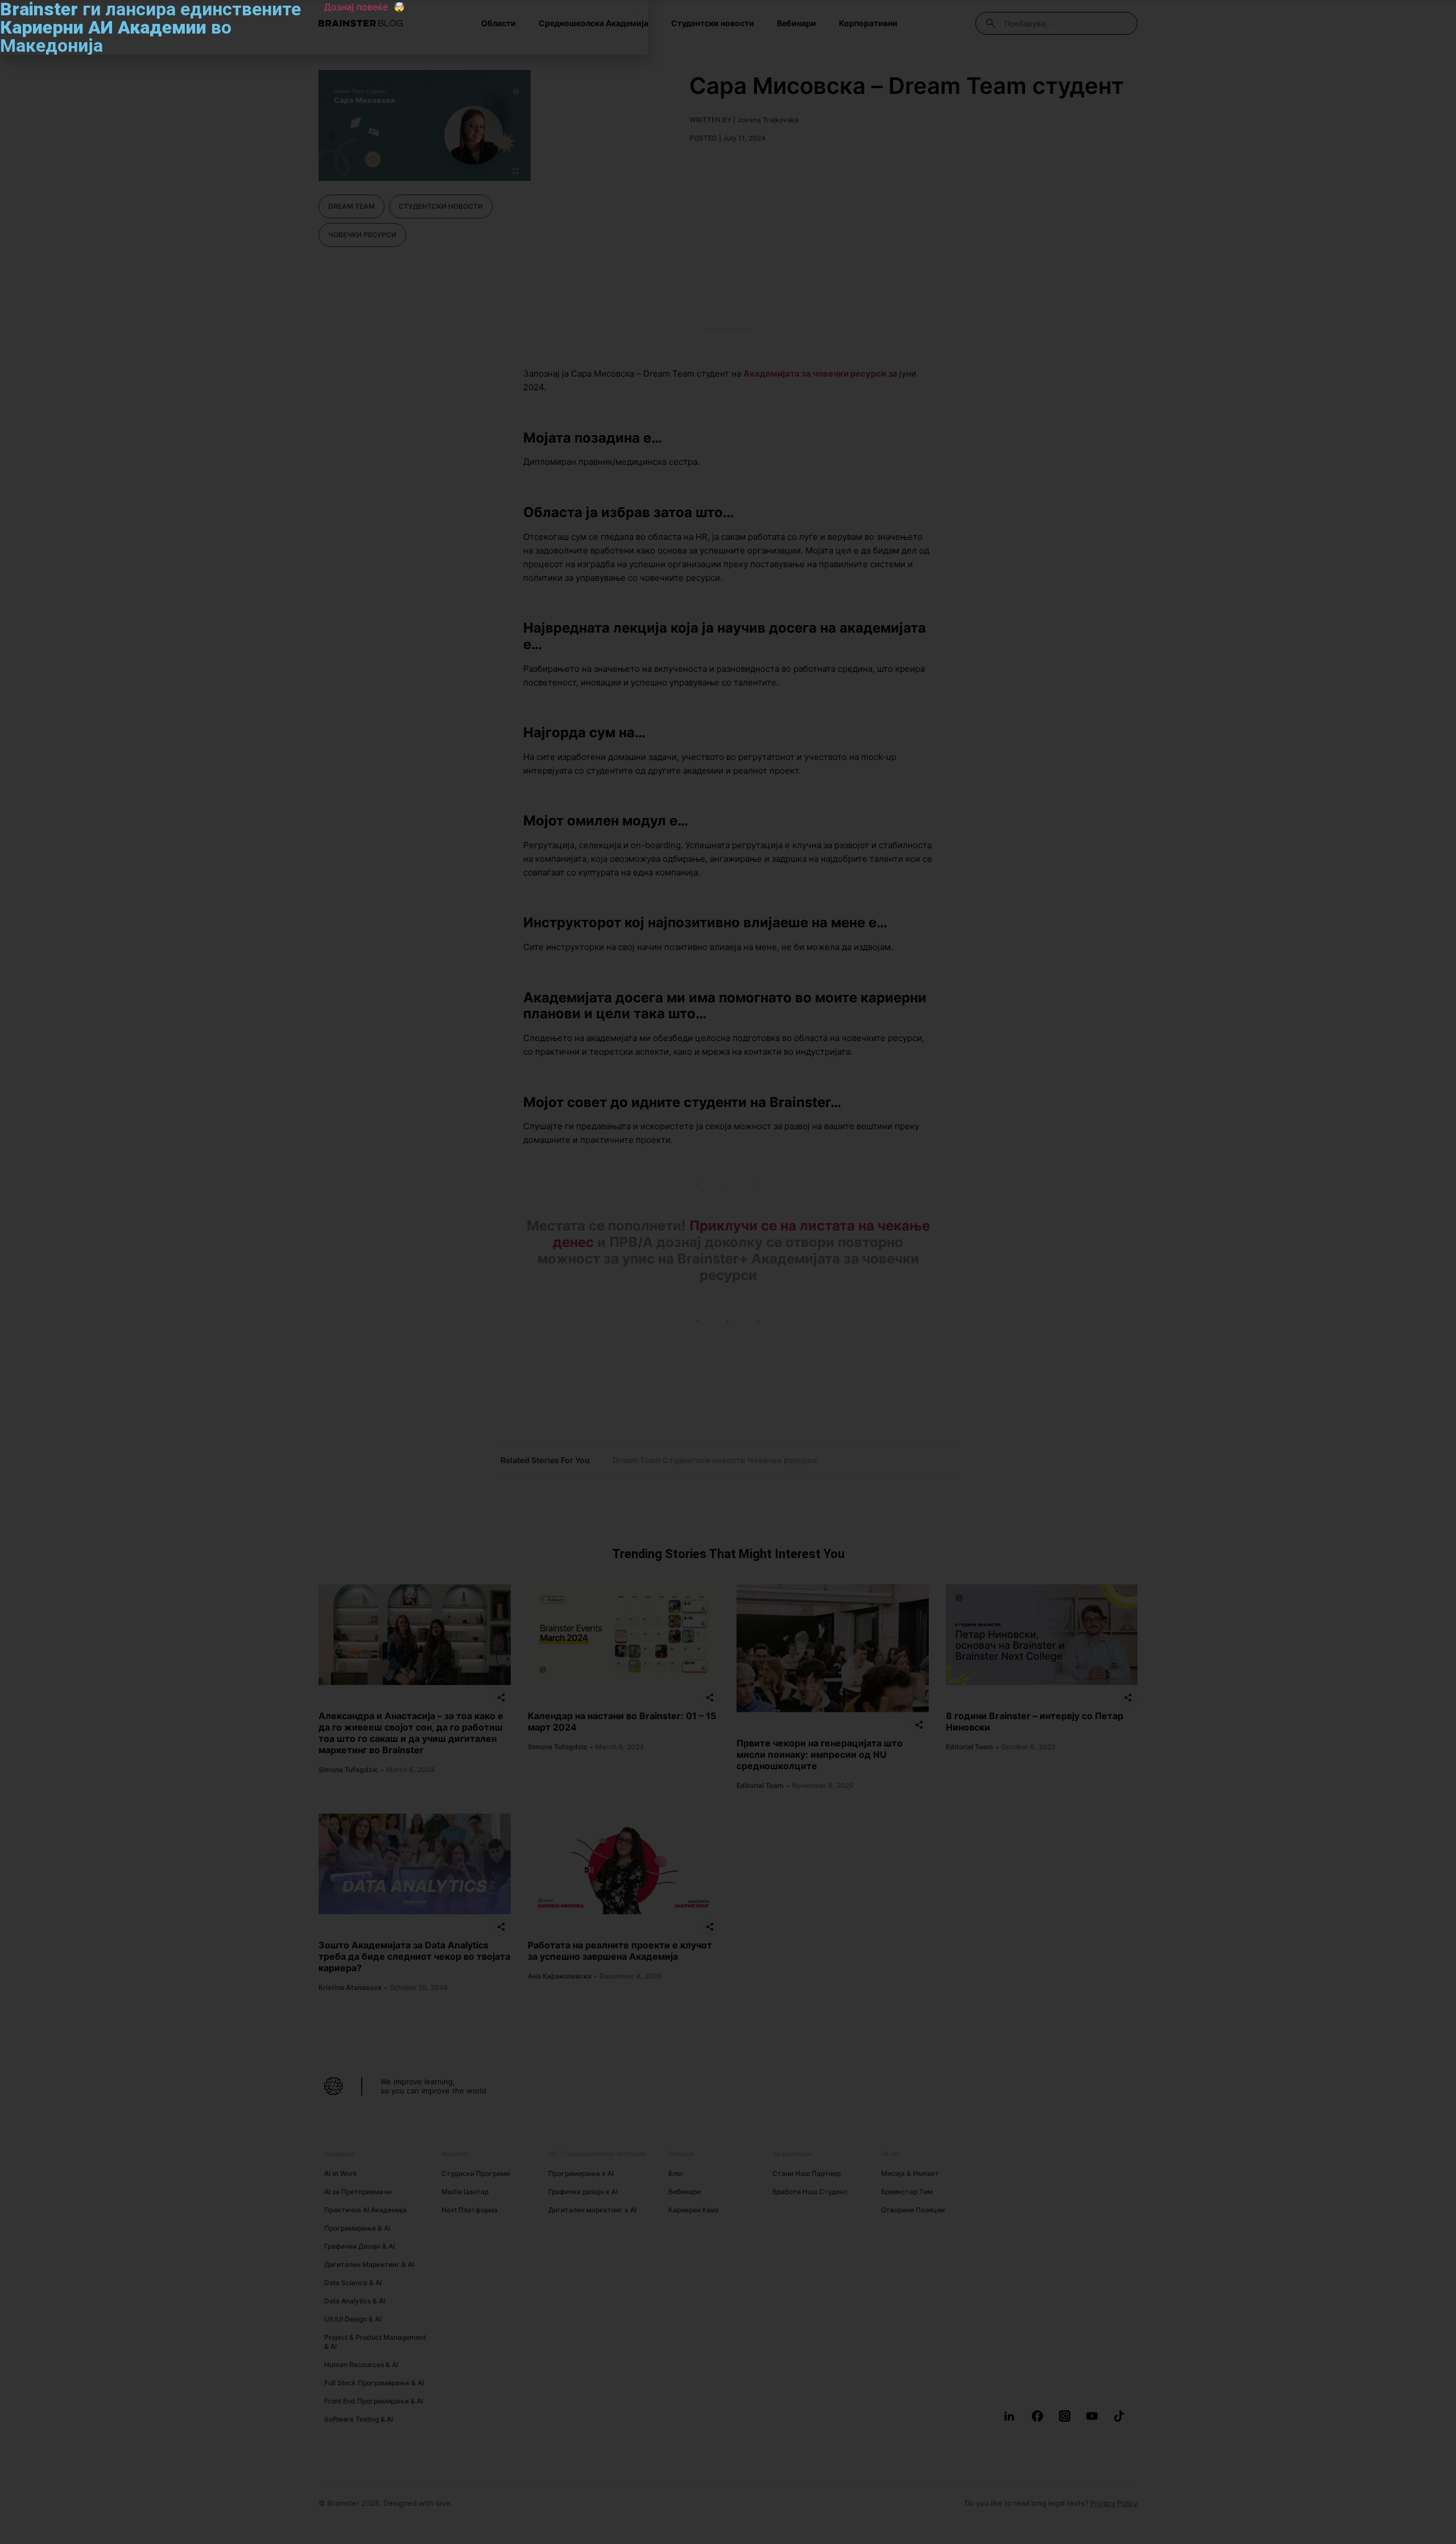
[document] (728, 1272)
